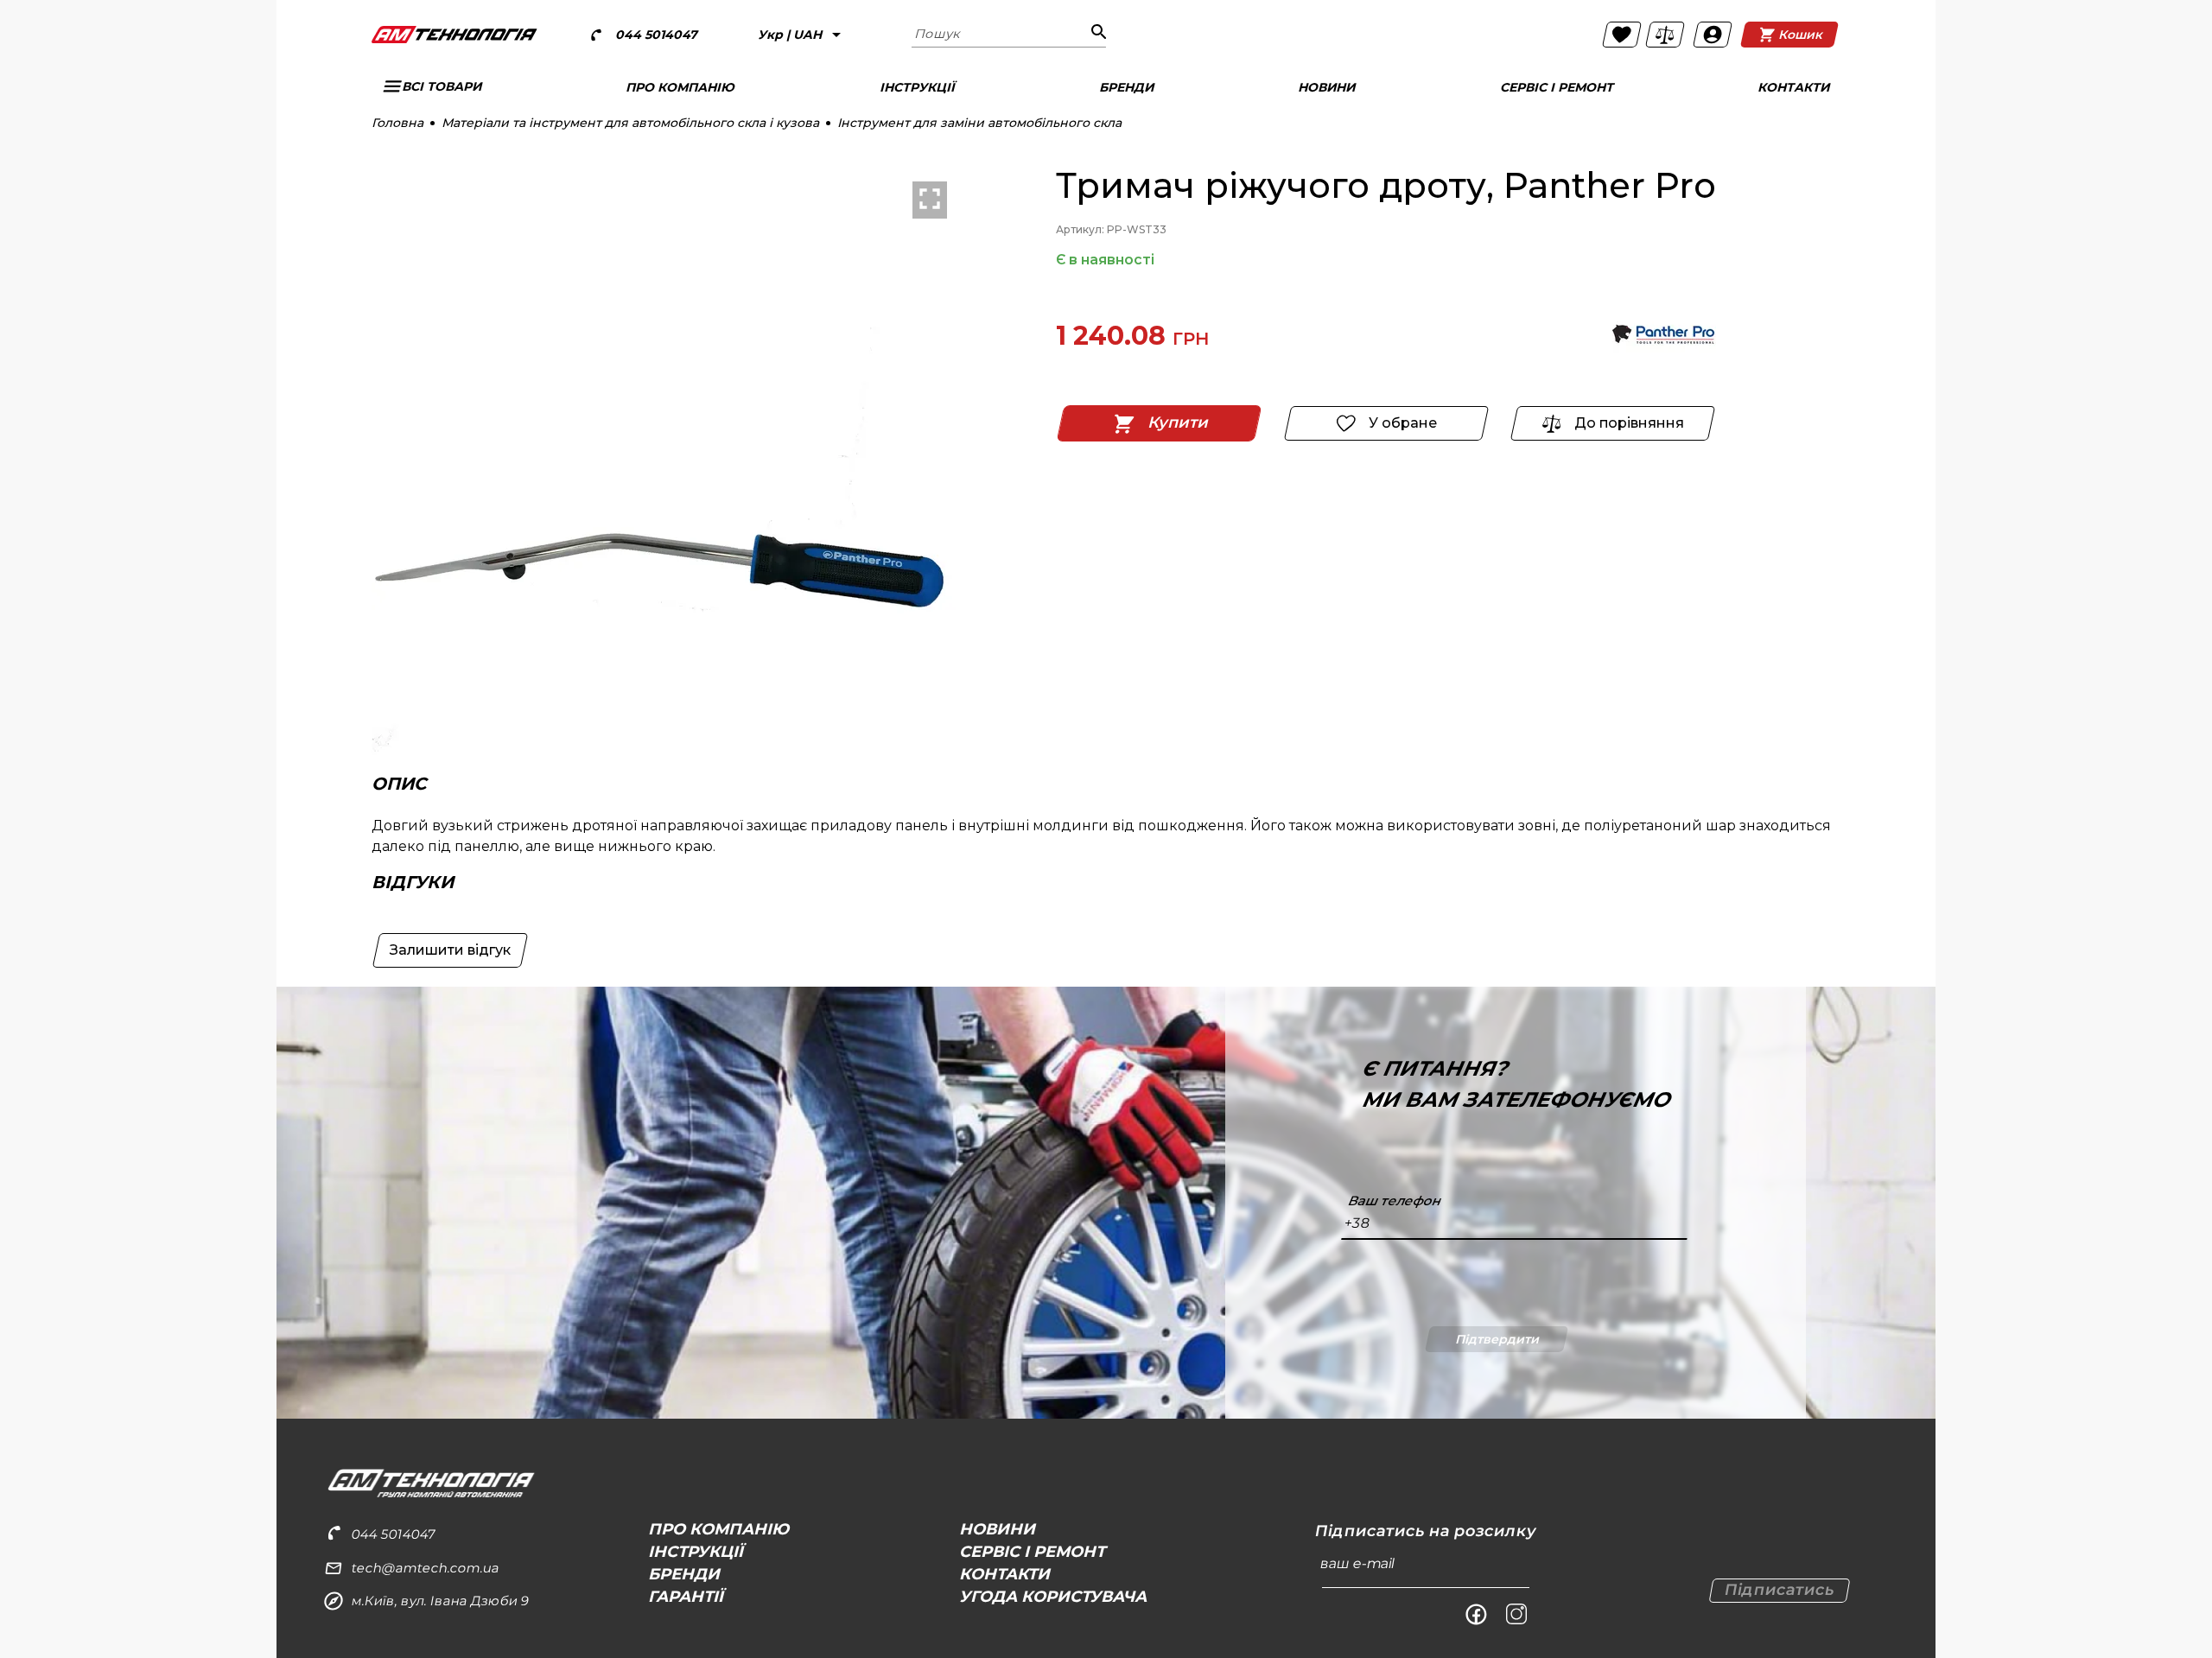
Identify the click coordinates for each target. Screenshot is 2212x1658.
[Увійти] (1713, 35)
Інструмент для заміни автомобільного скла (979, 123)
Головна (397, 123)
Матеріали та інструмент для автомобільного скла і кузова (630, 123)
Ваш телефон (1394, 1201)
